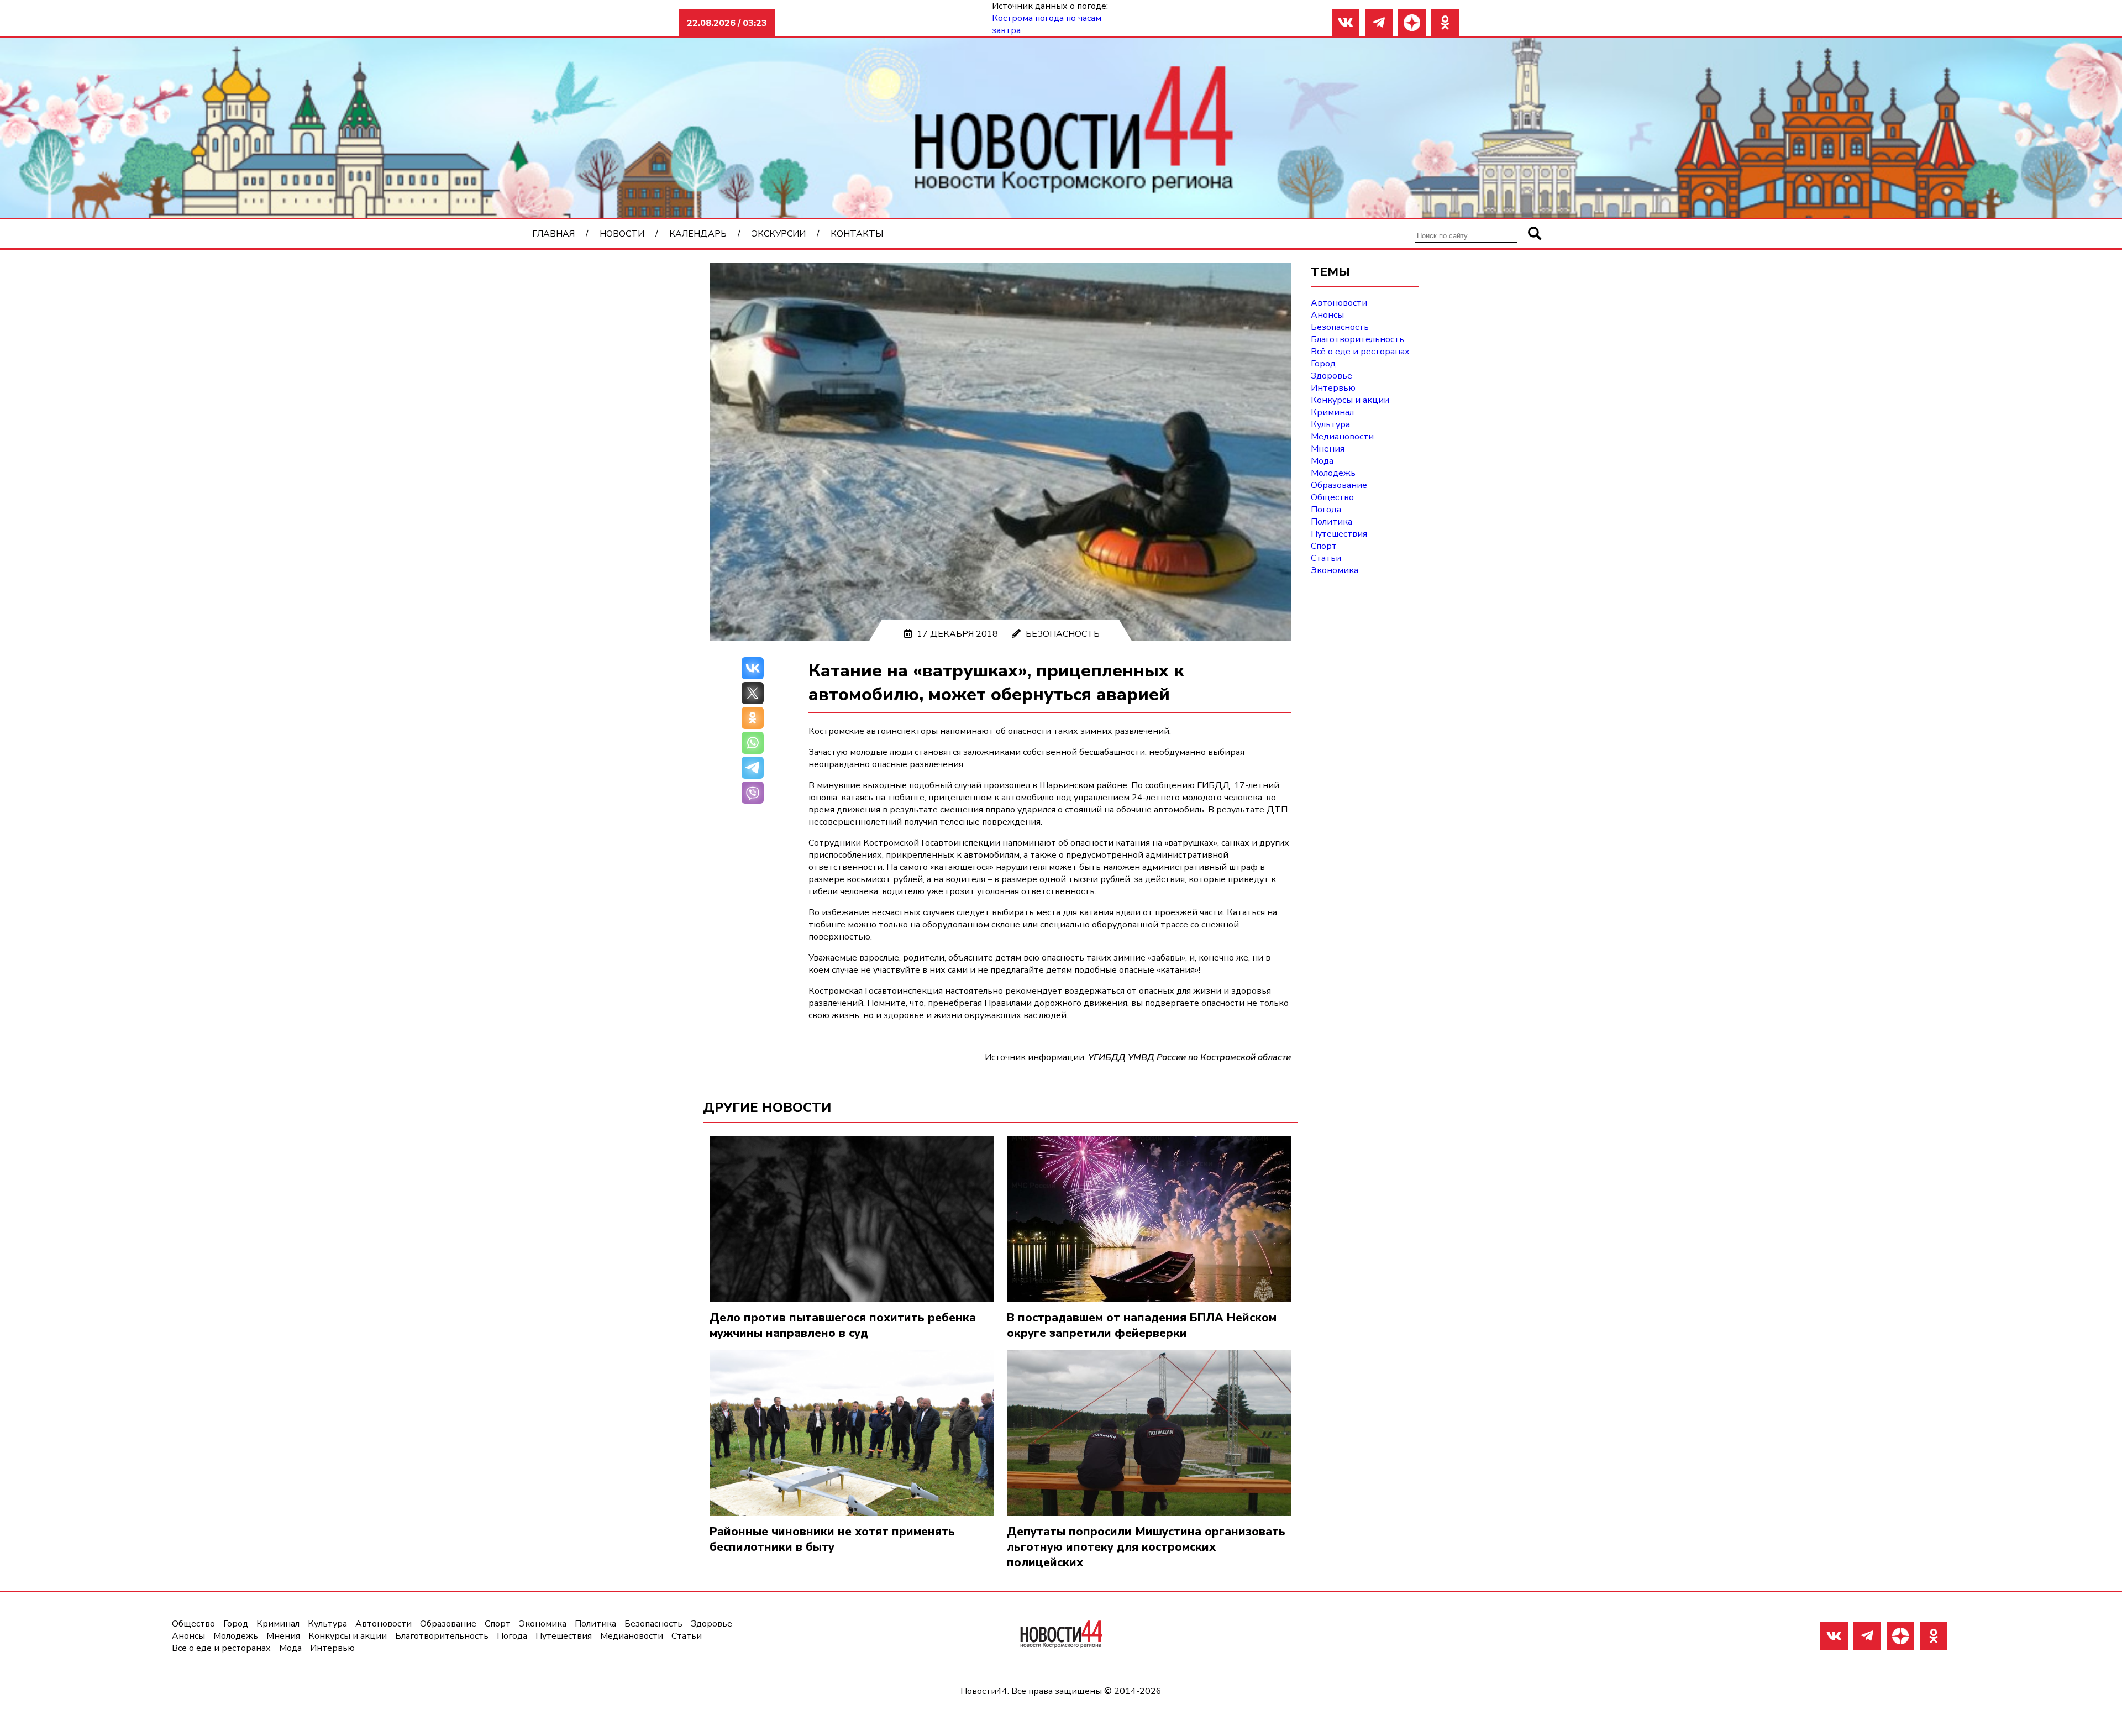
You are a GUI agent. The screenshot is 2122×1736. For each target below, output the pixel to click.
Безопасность (1063, 634)
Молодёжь (1333, 473)
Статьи (1326, 558)
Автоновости (1339, 303)
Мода (1322, 461)
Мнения (1328, 449)
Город (1323, 364)
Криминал (1332, 412)
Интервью (1333, 388)
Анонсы (1327, 315)
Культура (1330, 424)
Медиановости (1342, 437)
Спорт (1324, 546)
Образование (1339, 485)
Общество (1332, 497)
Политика (1331, 522)
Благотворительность (1357, 339)
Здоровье (1331, 376)
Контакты (857, 234)
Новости (622, 234)
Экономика (1335, 570)
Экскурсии (779, 234)
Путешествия (1339, 534)
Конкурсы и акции (1350, 400)
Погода (1326, 510)
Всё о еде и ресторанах (1360, 352)
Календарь (698, 234)
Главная (553, 234)
